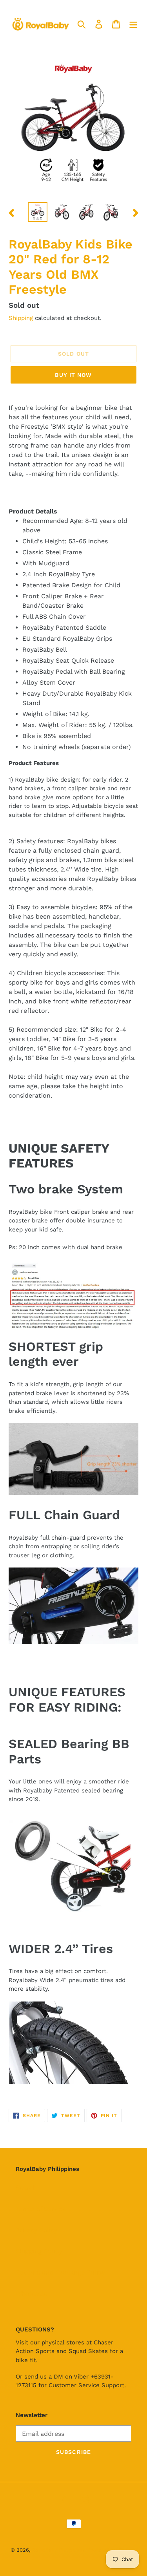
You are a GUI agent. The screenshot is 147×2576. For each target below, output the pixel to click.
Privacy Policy (36, 2230)
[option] (38, 212)
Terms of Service (41, 2209)
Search (26, 2188)
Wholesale (31, 2294)
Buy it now (73, 375)
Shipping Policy (39, 2251)
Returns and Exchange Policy (60, 2272)
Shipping (21, 318)
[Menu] (133, 24)
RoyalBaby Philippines (59, 2550)
